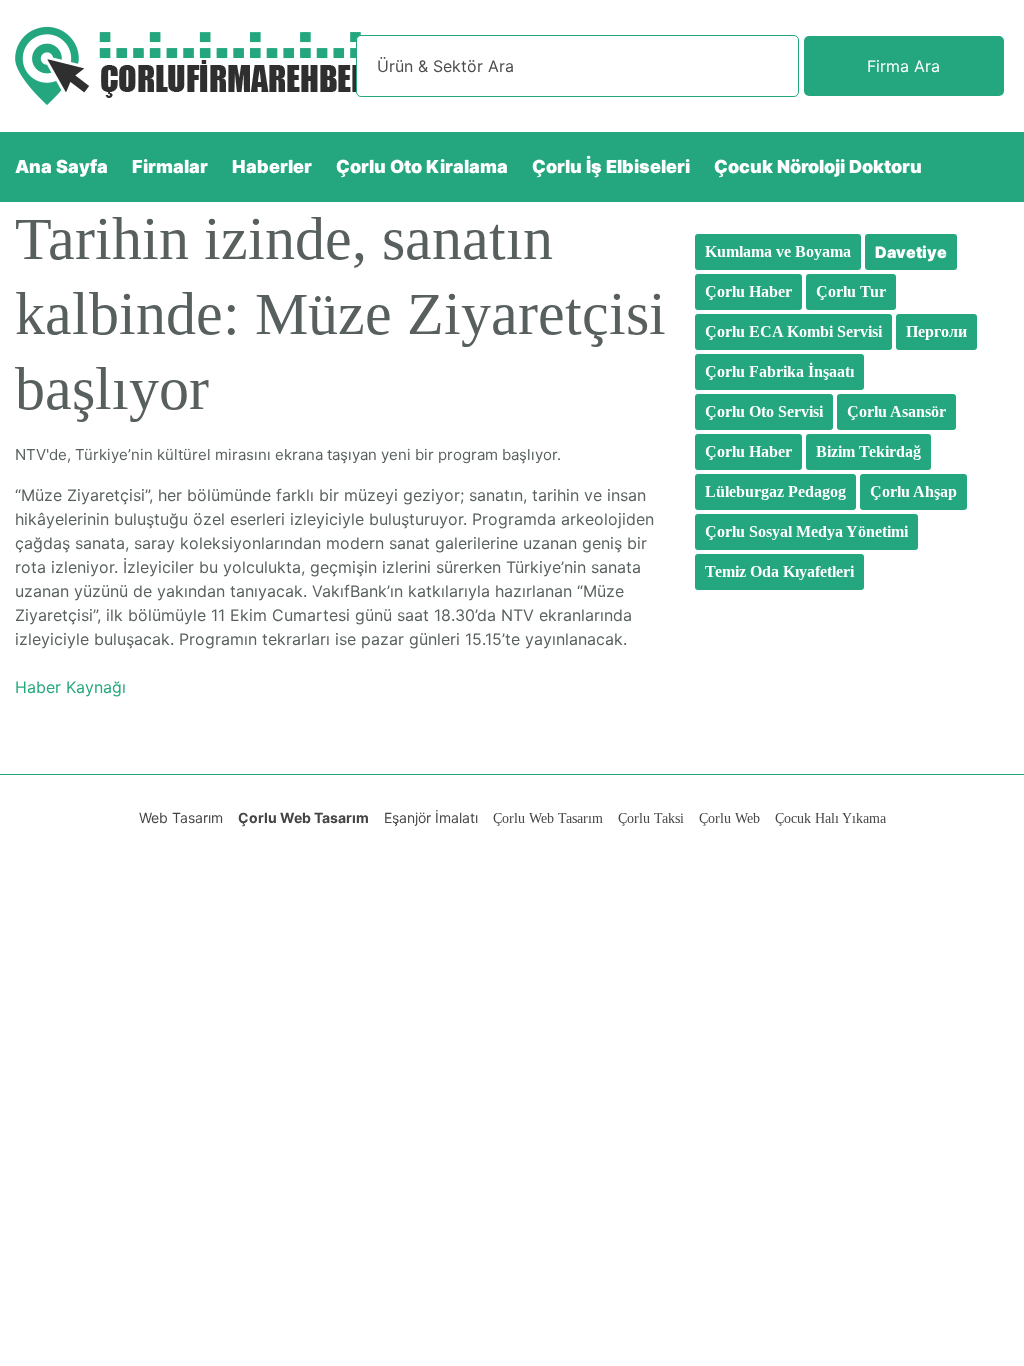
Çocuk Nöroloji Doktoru (818, 166)
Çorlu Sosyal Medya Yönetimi (806, 531)
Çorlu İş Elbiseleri (611, 166)
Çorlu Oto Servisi (764, 411)
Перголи (936, 331)
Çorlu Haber (748, 291)
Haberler (272, 166)
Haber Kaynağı (70, 687)
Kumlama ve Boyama (778, 251)
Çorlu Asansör (896, 411)
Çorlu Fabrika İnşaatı (779, 371)
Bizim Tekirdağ (868, 451)
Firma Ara (903, 66)
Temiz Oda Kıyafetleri (779, 571)
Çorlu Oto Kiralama (422, 166)
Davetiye (911, 252)
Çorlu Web (729, 818)
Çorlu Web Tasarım (303, 817)
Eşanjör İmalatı (431, 817)
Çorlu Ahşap (913, 491)
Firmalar (170, 166)
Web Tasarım (181, 817)
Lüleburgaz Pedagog (775, 491)
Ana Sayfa (61, 166)
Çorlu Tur (851, 291)
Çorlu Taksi (651, 818)
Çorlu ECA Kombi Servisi (793, 331)
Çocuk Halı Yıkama (830, 818)
